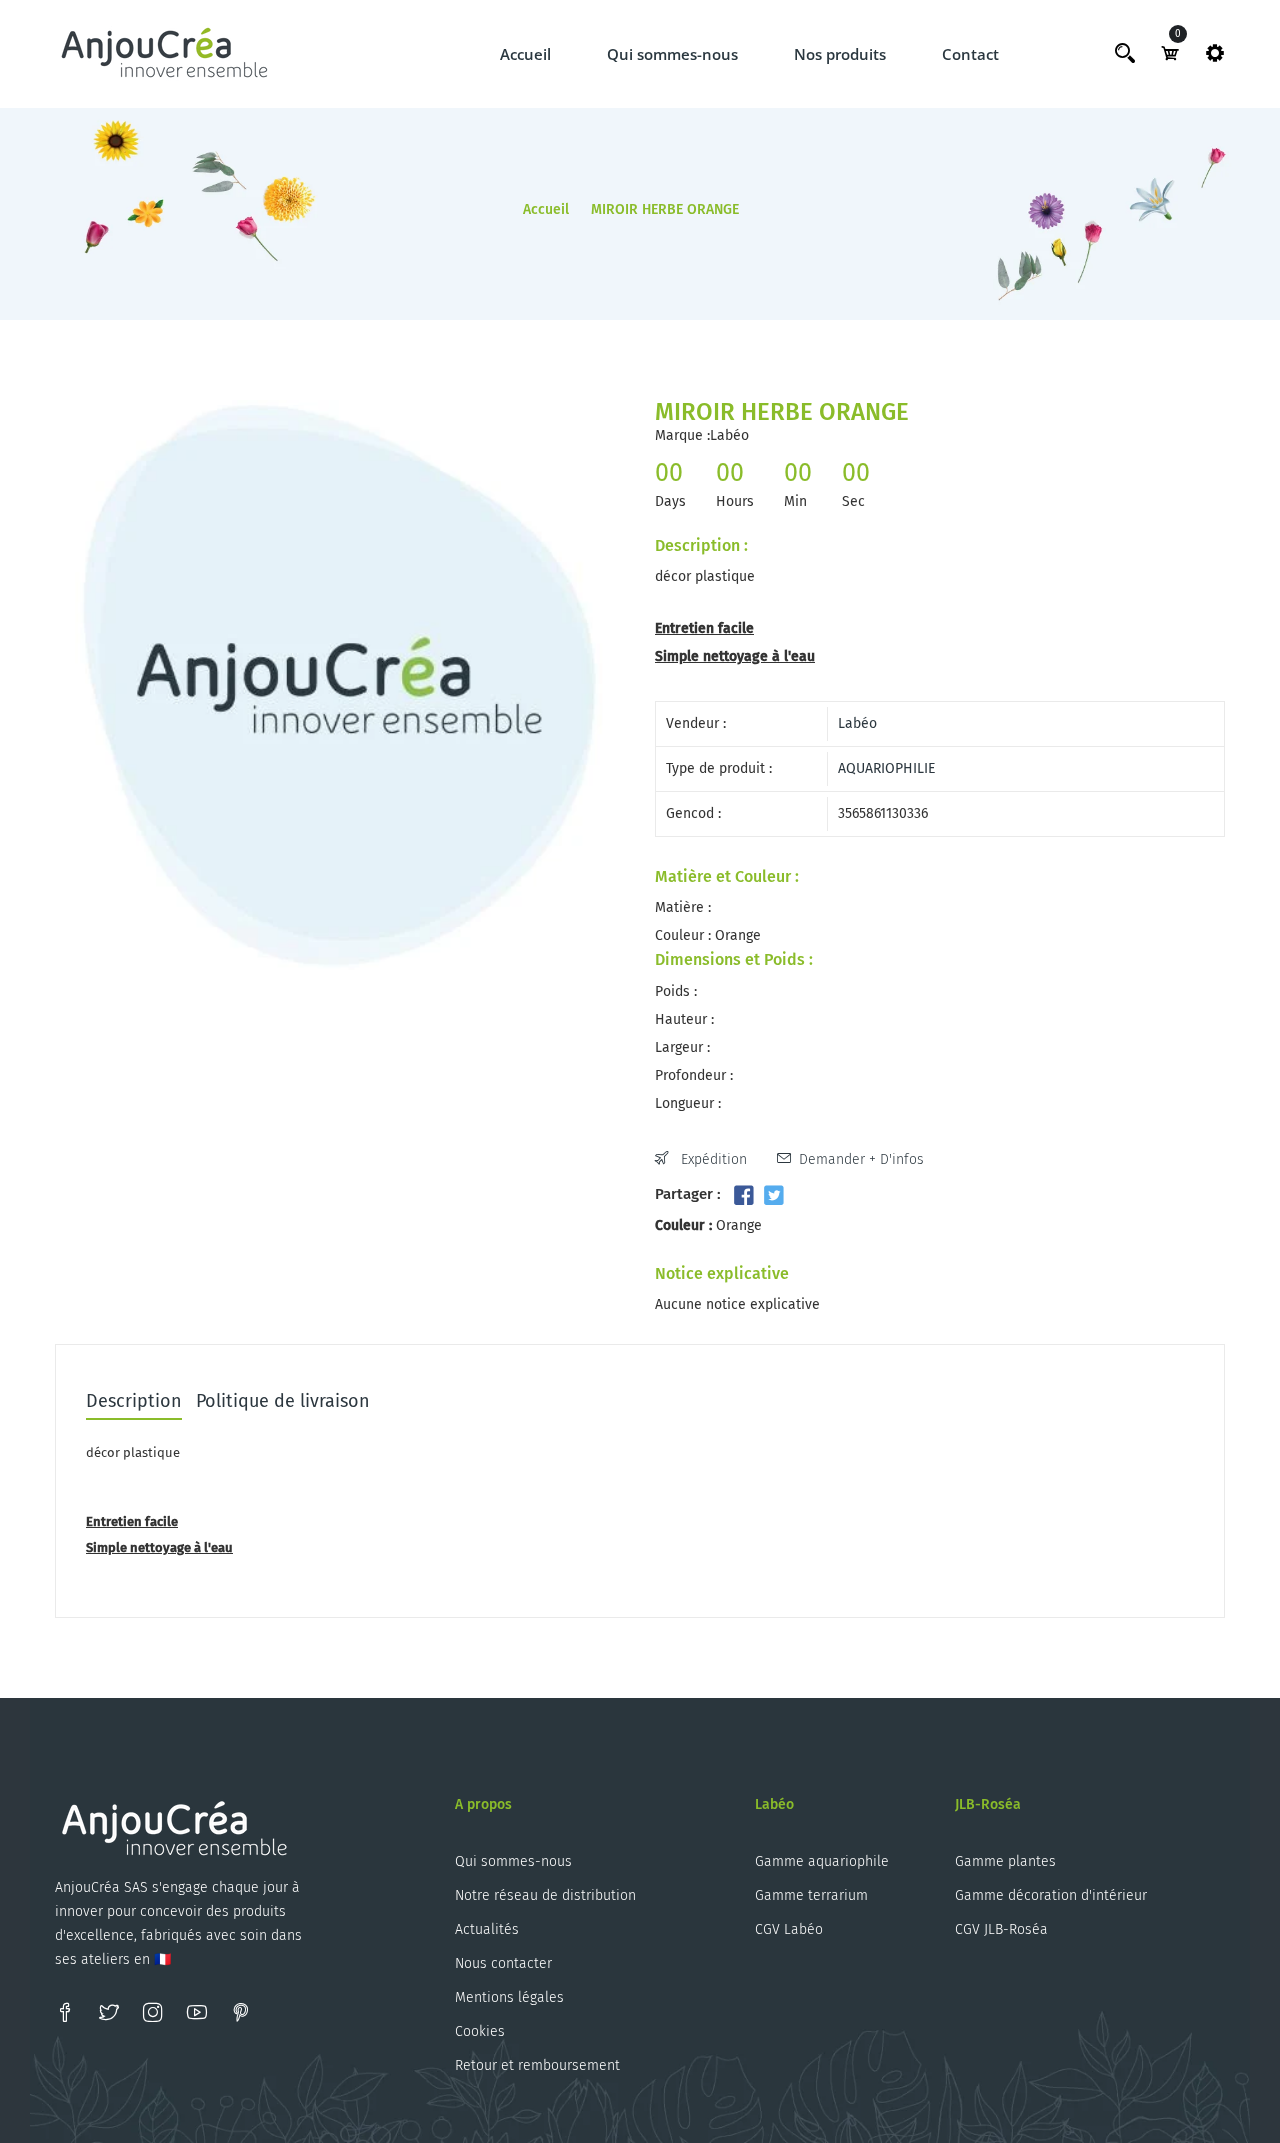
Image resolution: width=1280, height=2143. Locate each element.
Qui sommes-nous (672, 54)
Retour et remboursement (537, 2065)
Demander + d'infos (861, 1159)
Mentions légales (509, 1997)
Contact (970, 54)
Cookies (480, 2031)
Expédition (712, 1159)
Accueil (525, 54)
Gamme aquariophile (822, 1861)
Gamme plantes (1005, 1861)
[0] (1170, 53)
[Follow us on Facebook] (744, 1196)
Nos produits (840, 54)
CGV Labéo (789, 1929)
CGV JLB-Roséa (1001, 1929)
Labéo (857, 723)
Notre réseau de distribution (545, 1895)
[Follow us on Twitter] (773, 1196)
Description (134, 1402)
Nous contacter (503, 1963)
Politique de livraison (283, 1402)
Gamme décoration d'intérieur (1051, 1895)
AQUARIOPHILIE (886, 768)
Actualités (487, 1929)
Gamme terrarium (811, 1895)
